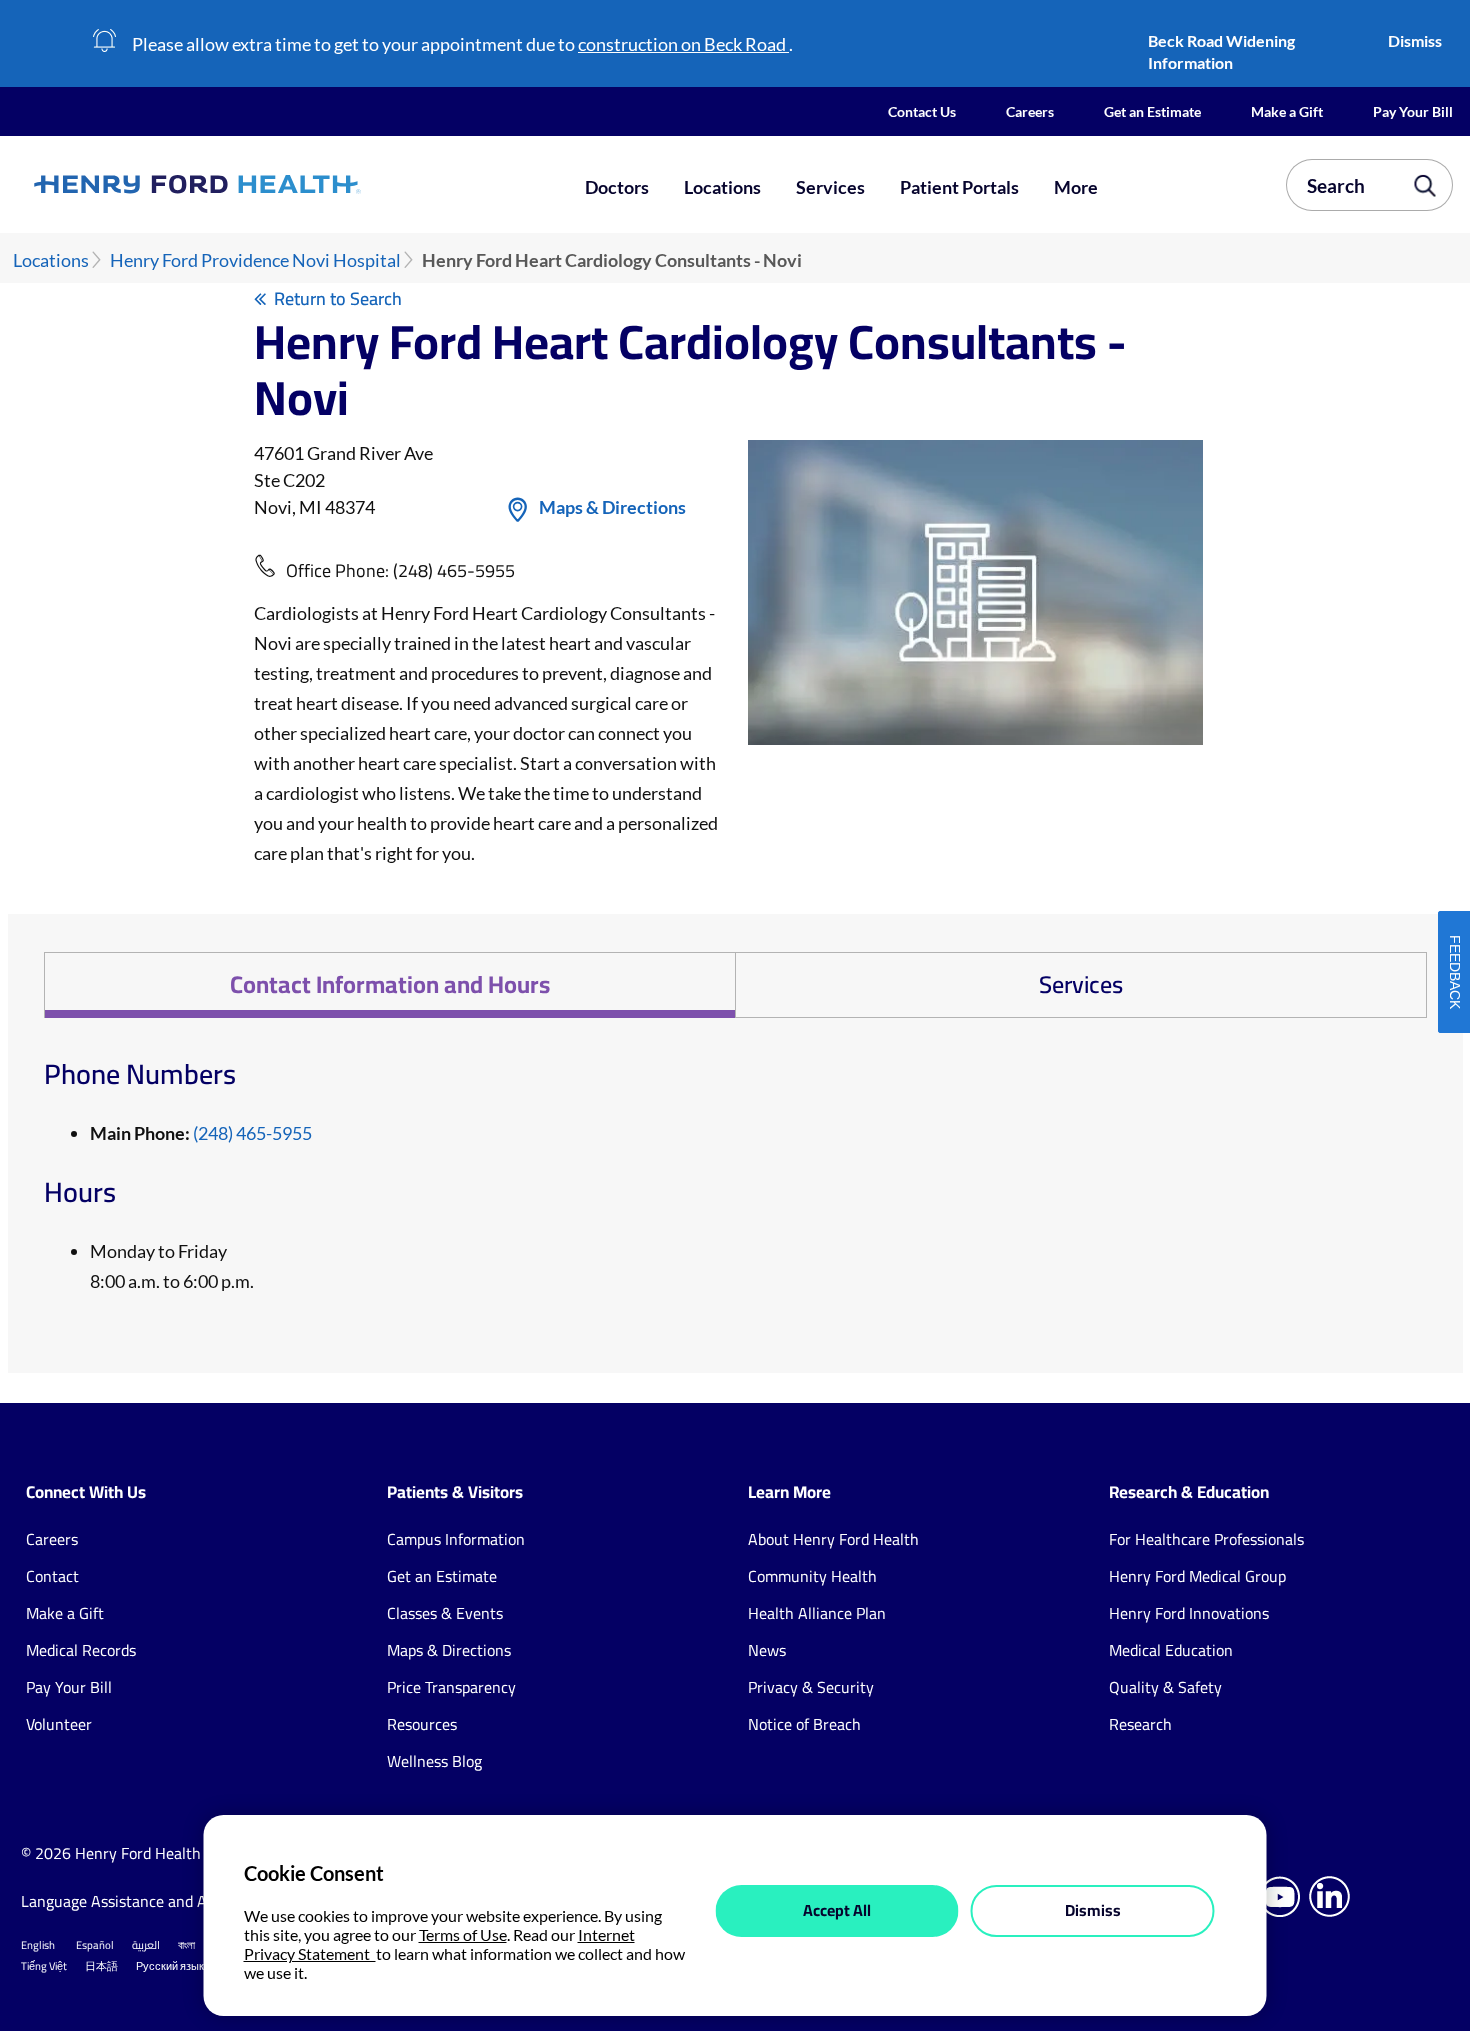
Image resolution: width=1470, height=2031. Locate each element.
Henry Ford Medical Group (1197, 1576)
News (767, 1650)
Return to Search (338, 298)
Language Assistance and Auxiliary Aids (155, 1901)
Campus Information (456, 1539)
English (38, 1945)
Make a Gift (1287, 111)
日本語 (101, 1966)
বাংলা (186, 1945)
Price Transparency (451, 1687)
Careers (1030, 111)
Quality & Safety (1165, 1687)
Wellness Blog (434, 1761)
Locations (722, 187)
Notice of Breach (804, 1724)
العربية (146, 1945)
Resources (422, 1724)
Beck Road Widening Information (1221, 51)
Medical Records (81, 1650)
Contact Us (922, 111)
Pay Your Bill (1413, 111)
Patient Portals (959, 187)
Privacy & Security (811, 1687)
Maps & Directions (612, 507)
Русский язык (170, 1966)
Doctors (617, 187)
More (1076, 187)
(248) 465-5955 (454, 570)
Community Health (812, 1576)
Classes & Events (445, 1613)
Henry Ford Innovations (1189, 1613)
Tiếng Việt (44, 1966)
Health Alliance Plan (817, 1613)
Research (1140, 1724)
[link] (268, 185)
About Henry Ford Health (833, 1539)
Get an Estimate (1152, 111)
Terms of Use (463, 1934)
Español (95, 1945)
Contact (52, 1576)
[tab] (389, 985)
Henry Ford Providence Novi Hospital (255, 260)
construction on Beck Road (683, 44)
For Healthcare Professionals (1206, 1539)
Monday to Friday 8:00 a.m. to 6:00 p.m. (172, 1266)
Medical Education (1171, 1650)
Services (830, 187)
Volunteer (59, 1724)
